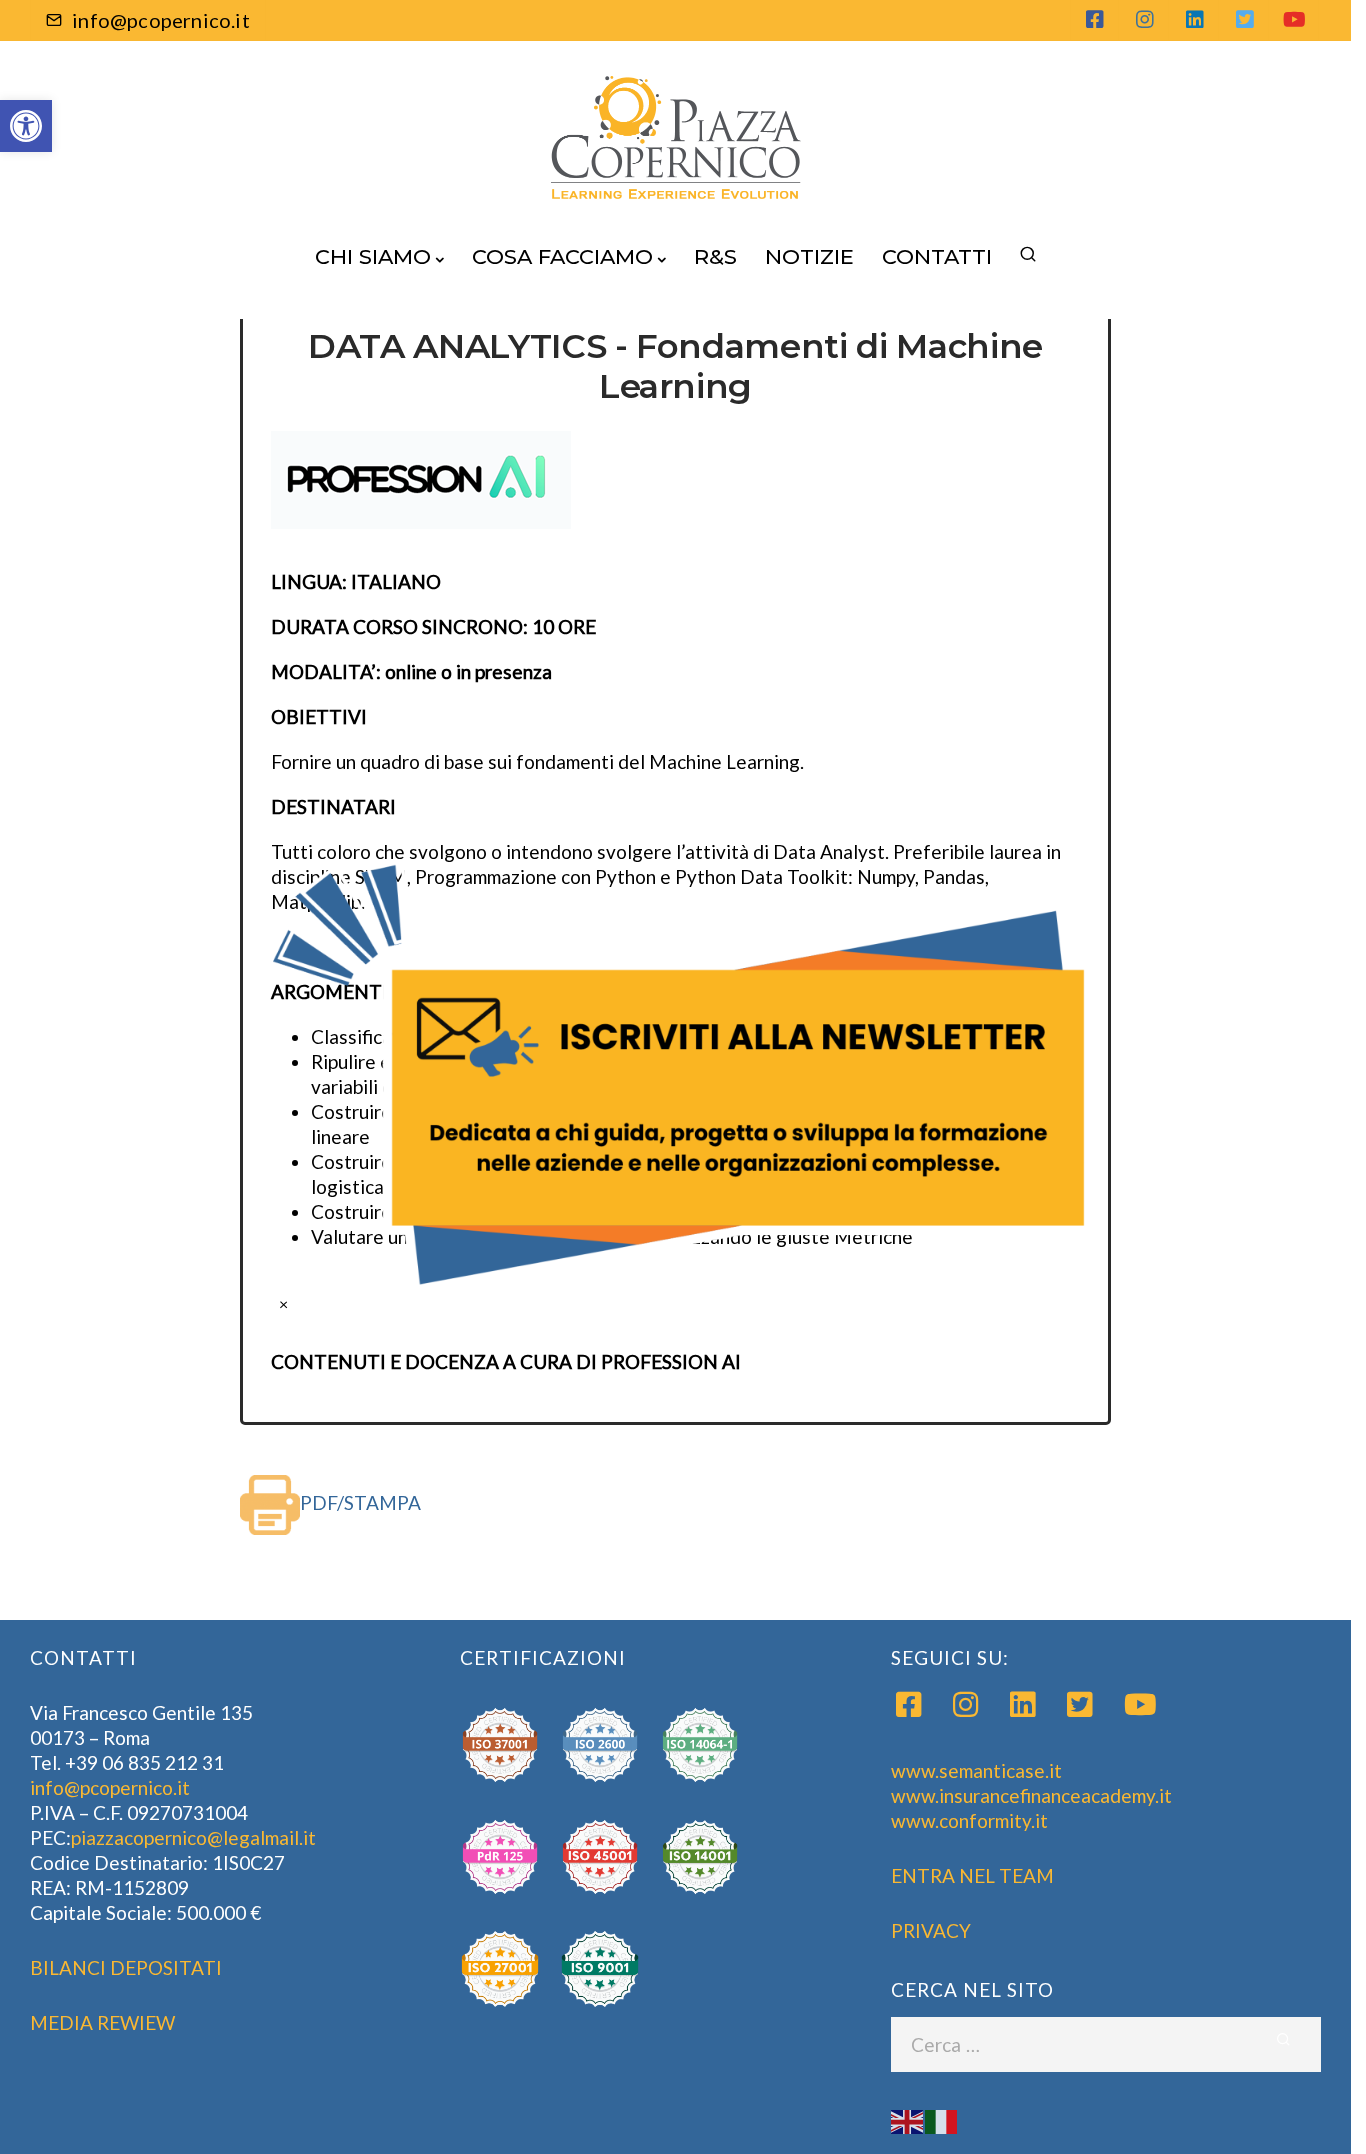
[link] (683, 1076)
